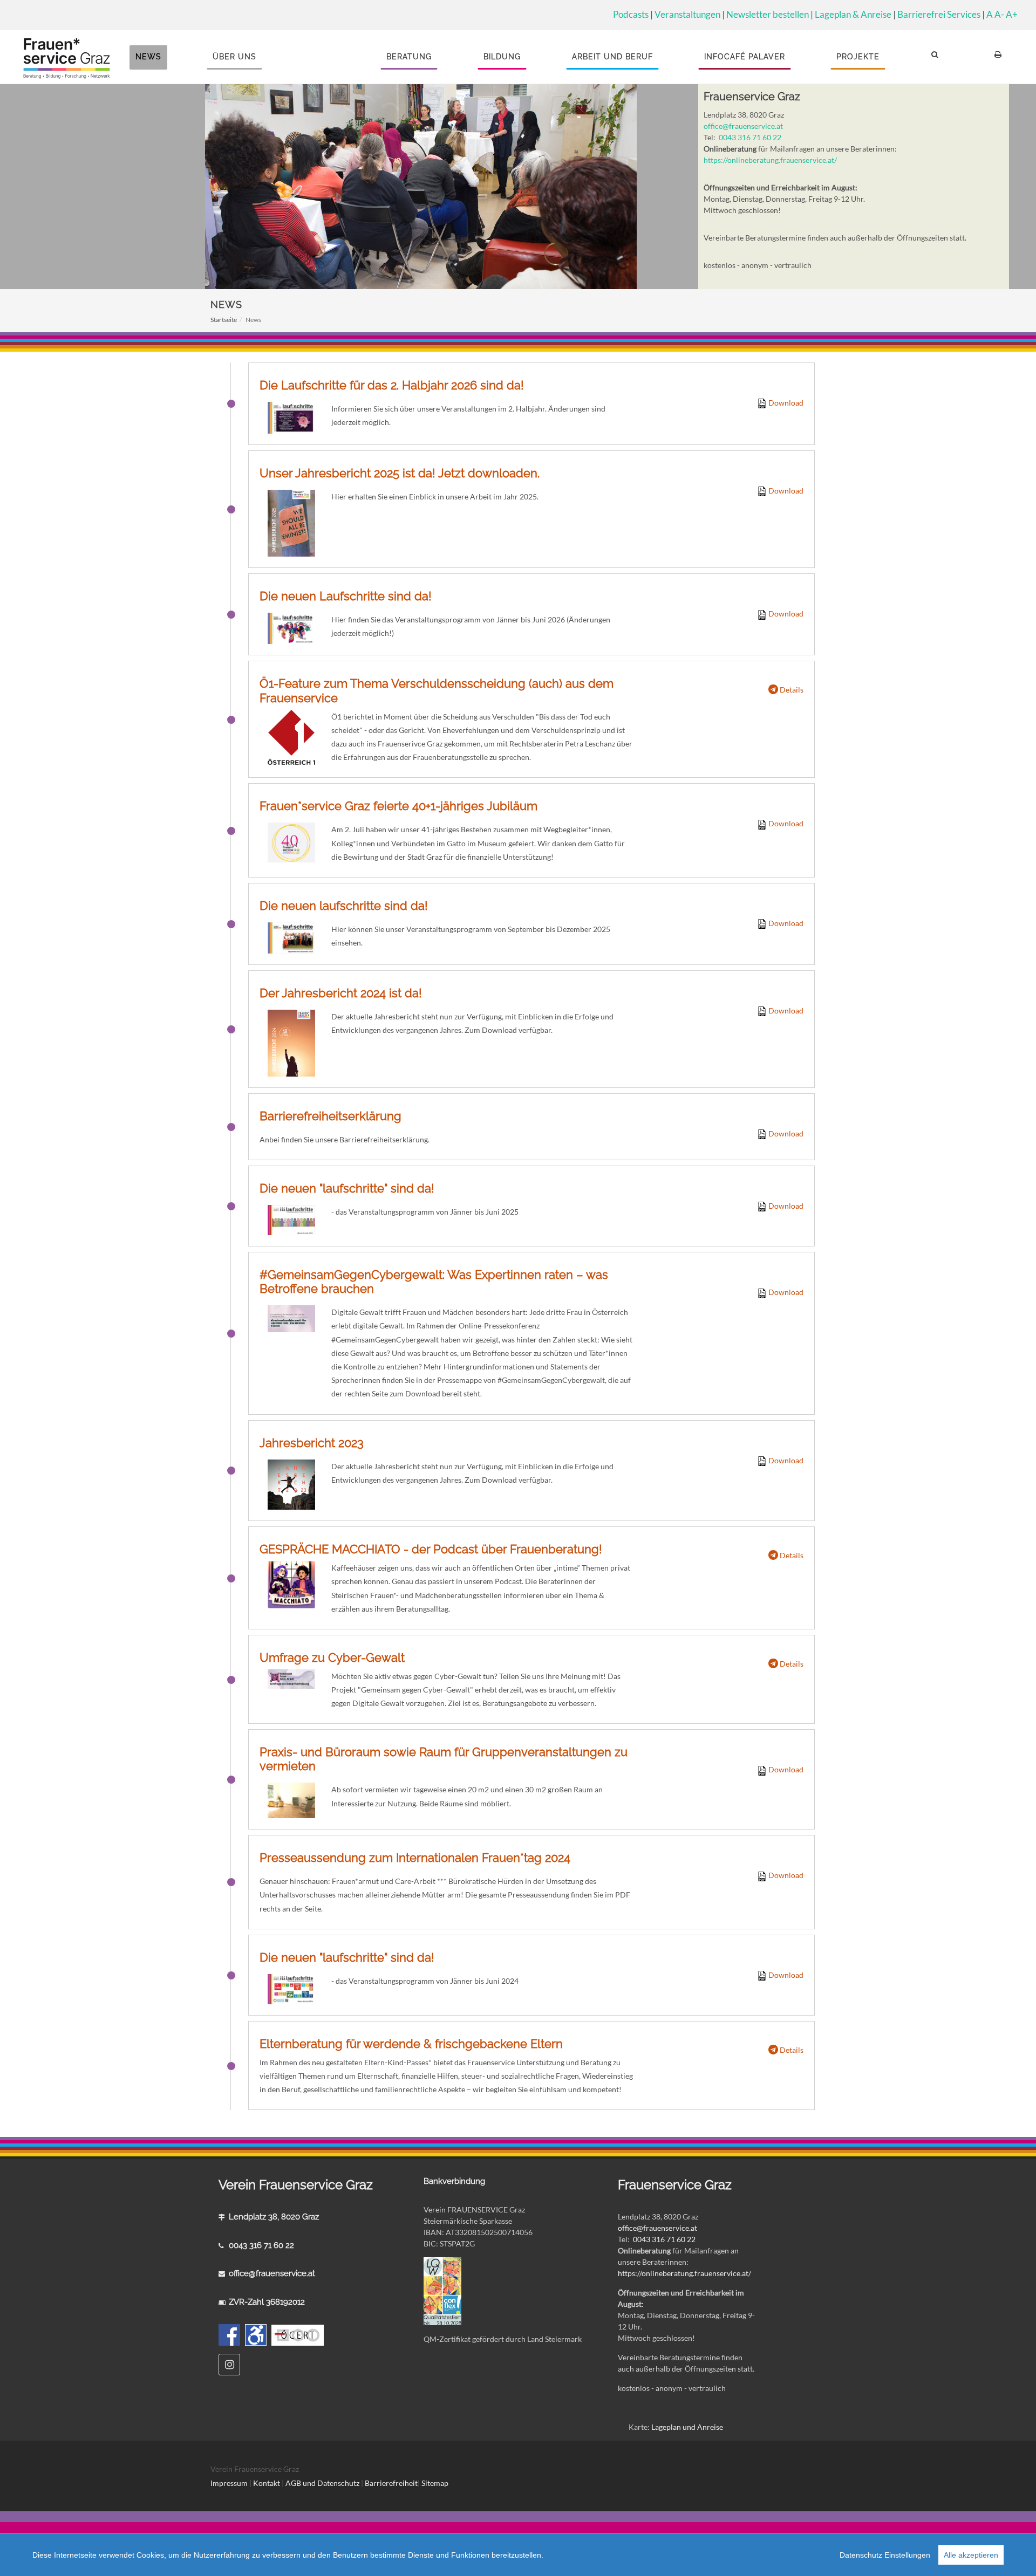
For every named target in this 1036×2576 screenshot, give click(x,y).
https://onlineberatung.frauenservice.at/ (770, 160)
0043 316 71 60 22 (750, 137)
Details (791, 690)
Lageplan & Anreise (853, 14)
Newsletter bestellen (768, 14)
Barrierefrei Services (939, 14)
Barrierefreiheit (391, 2483)
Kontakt (267, 2483)
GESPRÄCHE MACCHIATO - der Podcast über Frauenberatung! (431, 1549)
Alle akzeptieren (971, 2555)
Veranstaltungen (687, 14)
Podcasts (631, 14)
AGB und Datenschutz (323, 2483)
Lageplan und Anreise (687, 2427)
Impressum (229, 2483)
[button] (937, 57)
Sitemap (435, 2483)
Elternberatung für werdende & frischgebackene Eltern (411, 2044)
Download (785, 403)
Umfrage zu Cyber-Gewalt (332, 1657)
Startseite (224, 320)
